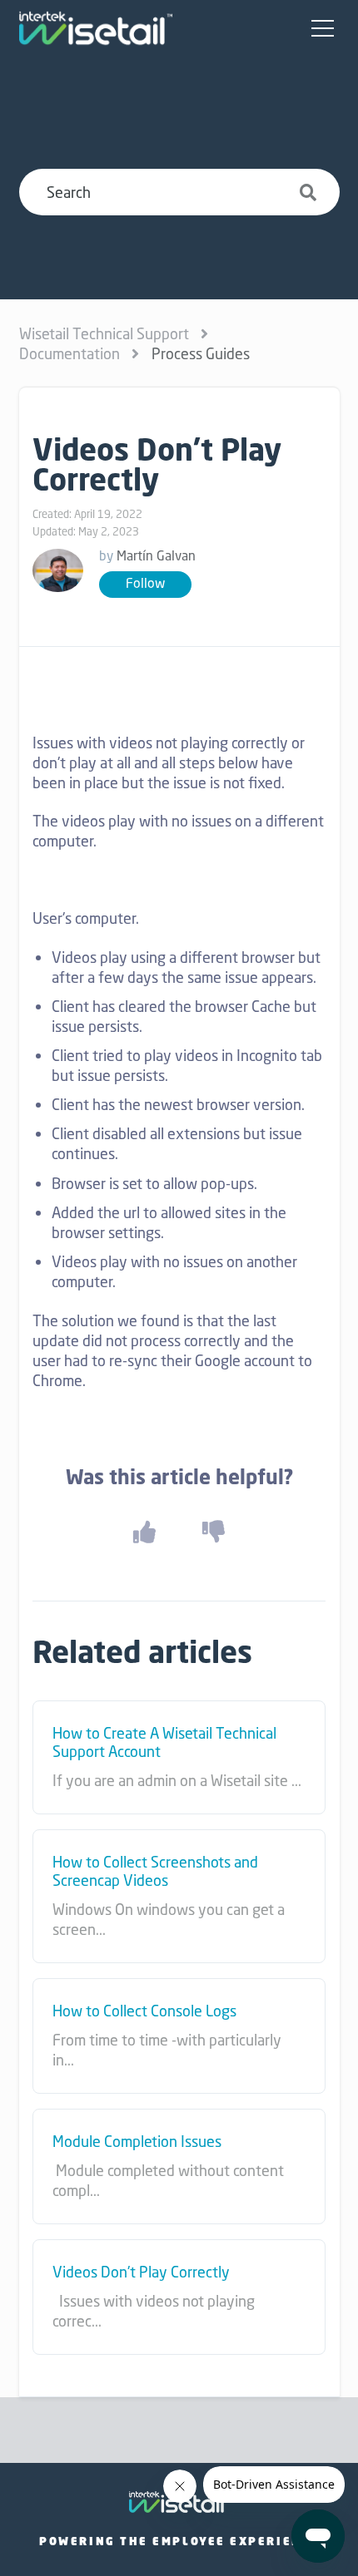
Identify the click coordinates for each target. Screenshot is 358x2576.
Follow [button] (145, 583)
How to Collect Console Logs (144, 2011)
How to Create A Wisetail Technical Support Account (164, 1742)
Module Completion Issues (137, 2142)
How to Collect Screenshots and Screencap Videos (155, 1871)
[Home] (96, 28)
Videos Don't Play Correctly (141, 2273)
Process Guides (201, 353)
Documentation (70, 353)
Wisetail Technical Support (104, 333)
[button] (323, 29)
